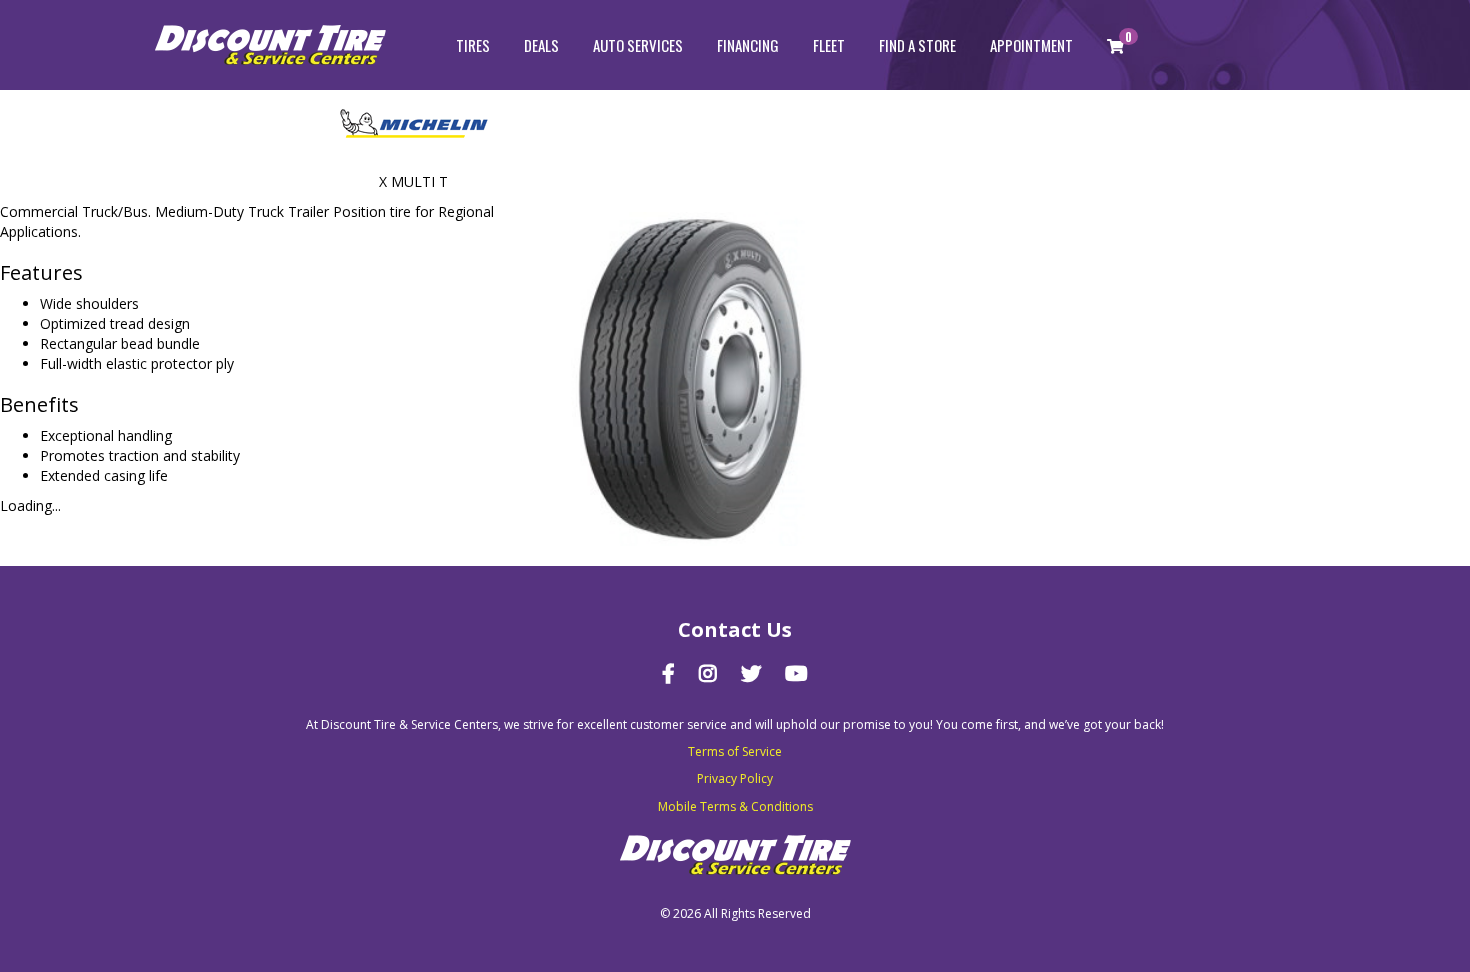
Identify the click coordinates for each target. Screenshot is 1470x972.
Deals (541, 45)
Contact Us (735, 629)
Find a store (917, 45)
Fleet (829, 45)
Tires (473, 45)
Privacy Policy (735, 778)
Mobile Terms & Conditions (735, 806)
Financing (748, 45)
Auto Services (638, 45)
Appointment (1031, 45)
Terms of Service (735, 751)
